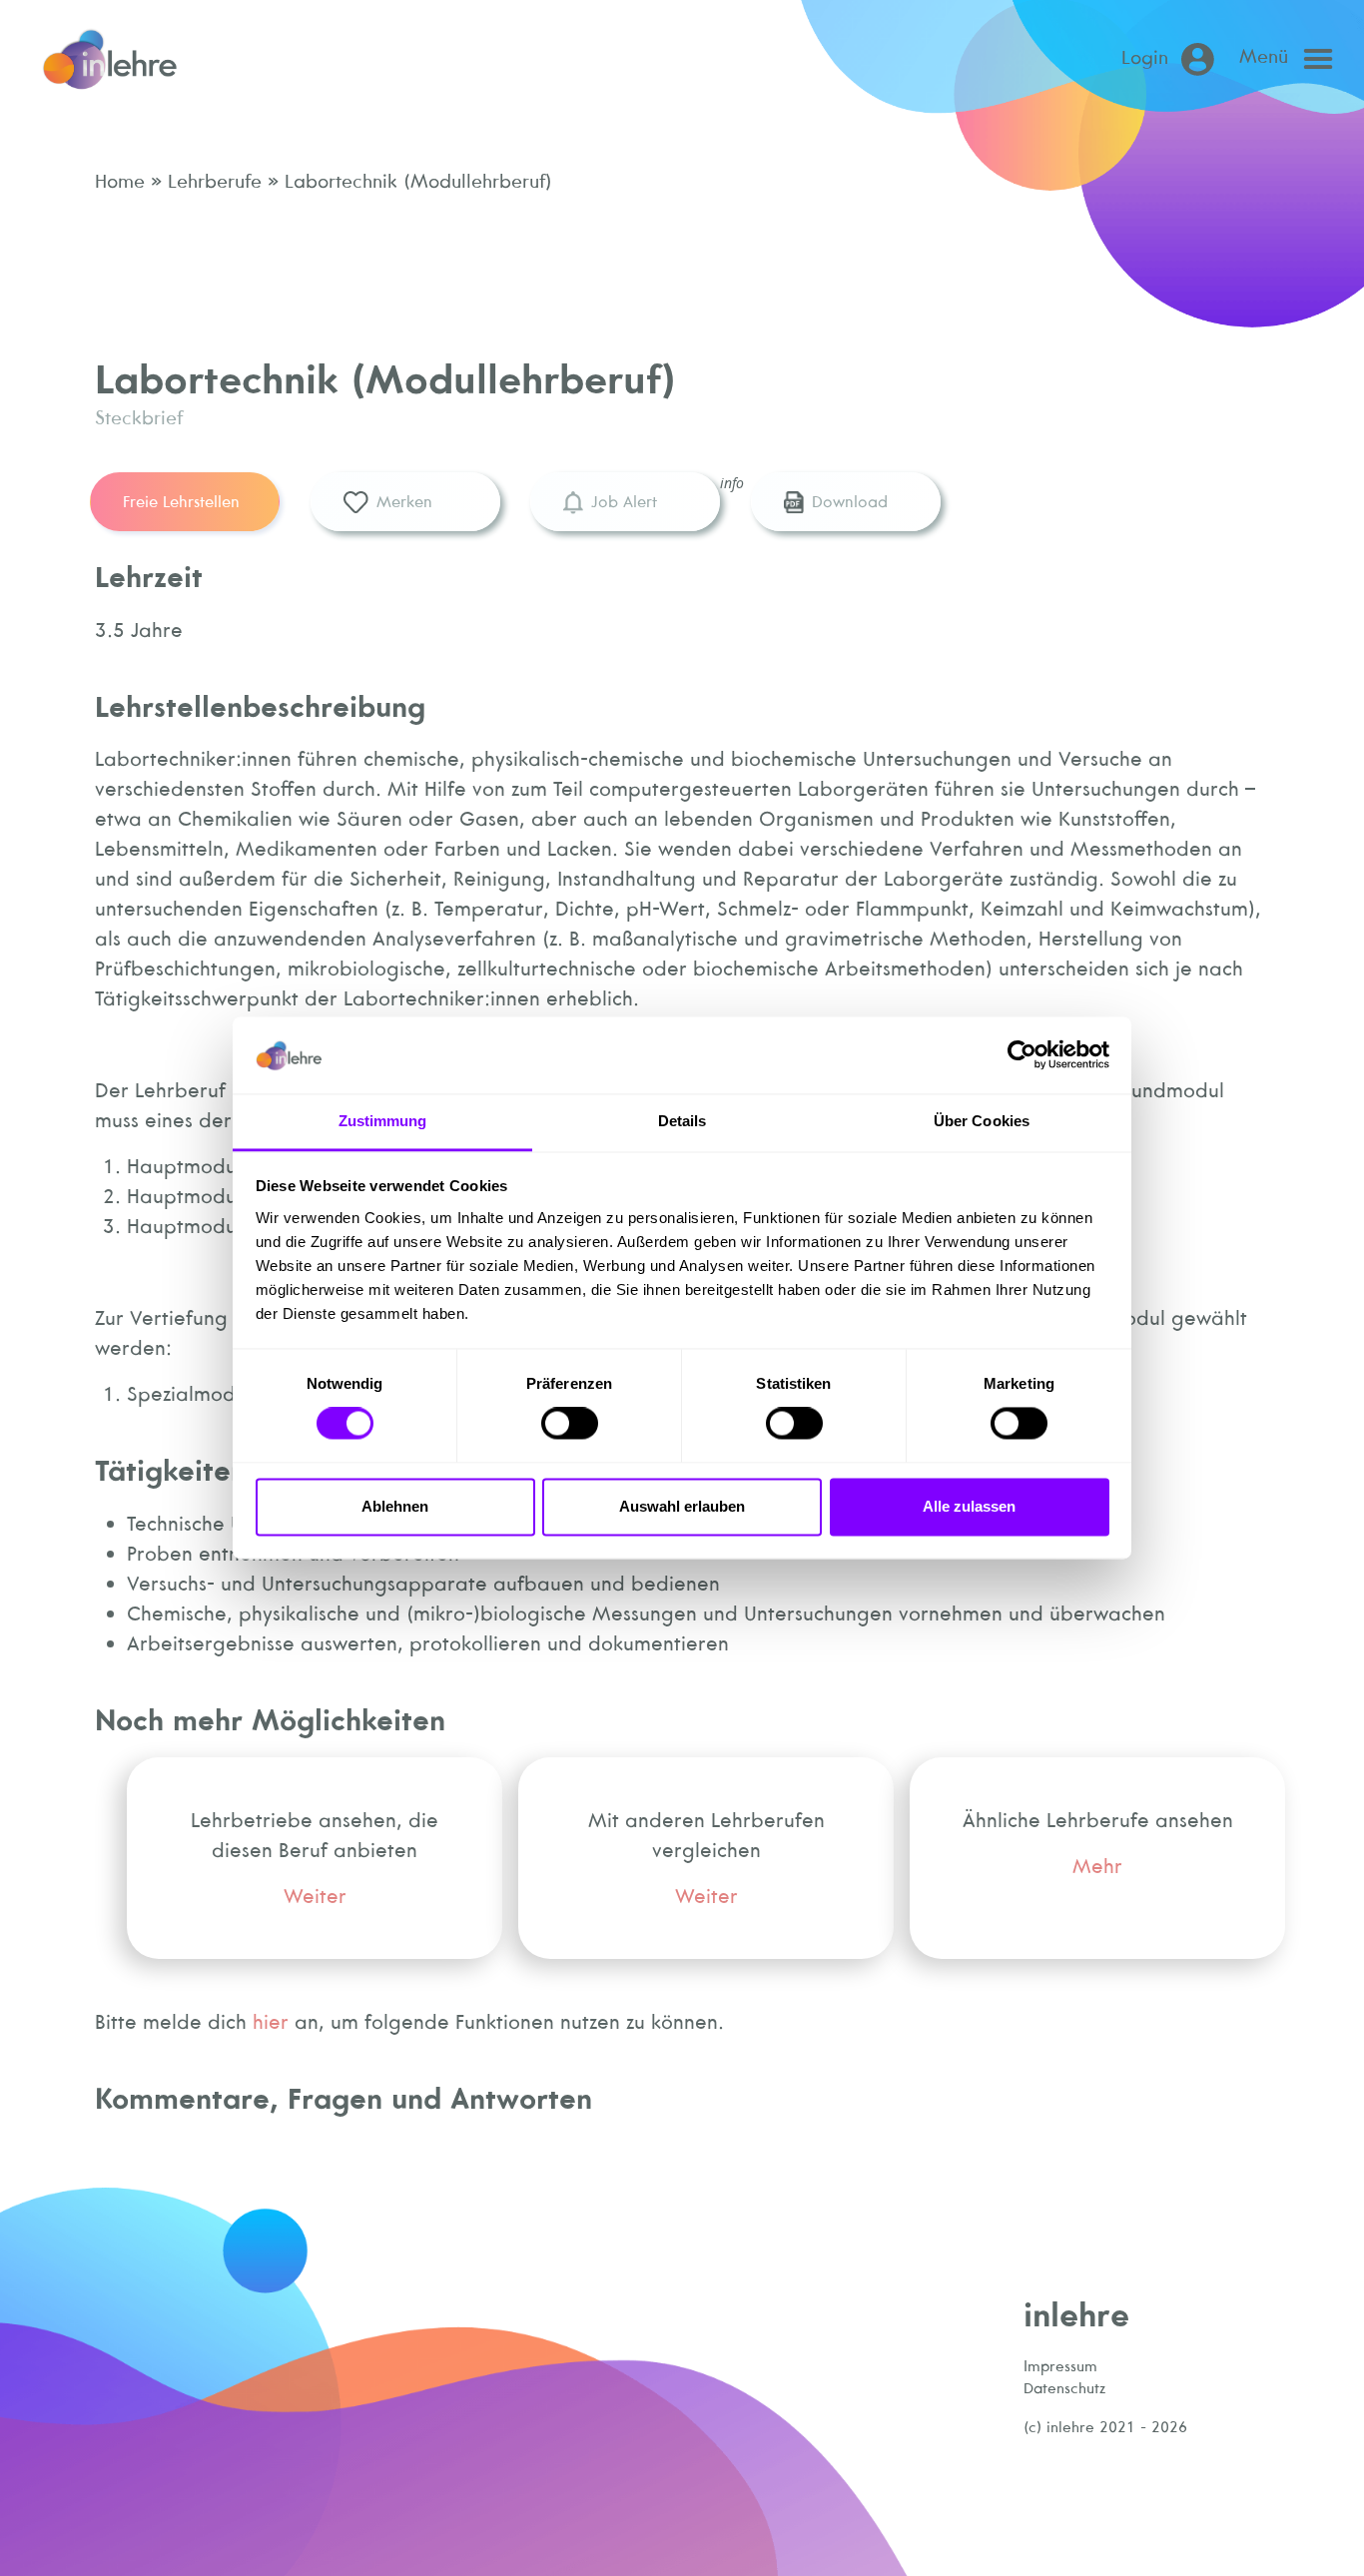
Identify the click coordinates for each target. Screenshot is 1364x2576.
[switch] (570, 1424)
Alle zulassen (969, 1506)
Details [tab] (682, 1121)
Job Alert (624, 501)
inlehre (1076, 2314)
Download (850, 501)
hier (271, 2021)
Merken (404, 501)
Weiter (315, 1896)
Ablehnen (395, 1506)
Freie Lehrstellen (181, 501)
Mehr (1097, 1866)
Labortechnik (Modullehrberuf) (415, 181)
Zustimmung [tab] (383, 1121)
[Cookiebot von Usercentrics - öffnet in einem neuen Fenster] (1022, 1055)
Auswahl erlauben (682, 1506)
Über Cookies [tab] (982, 1121)
